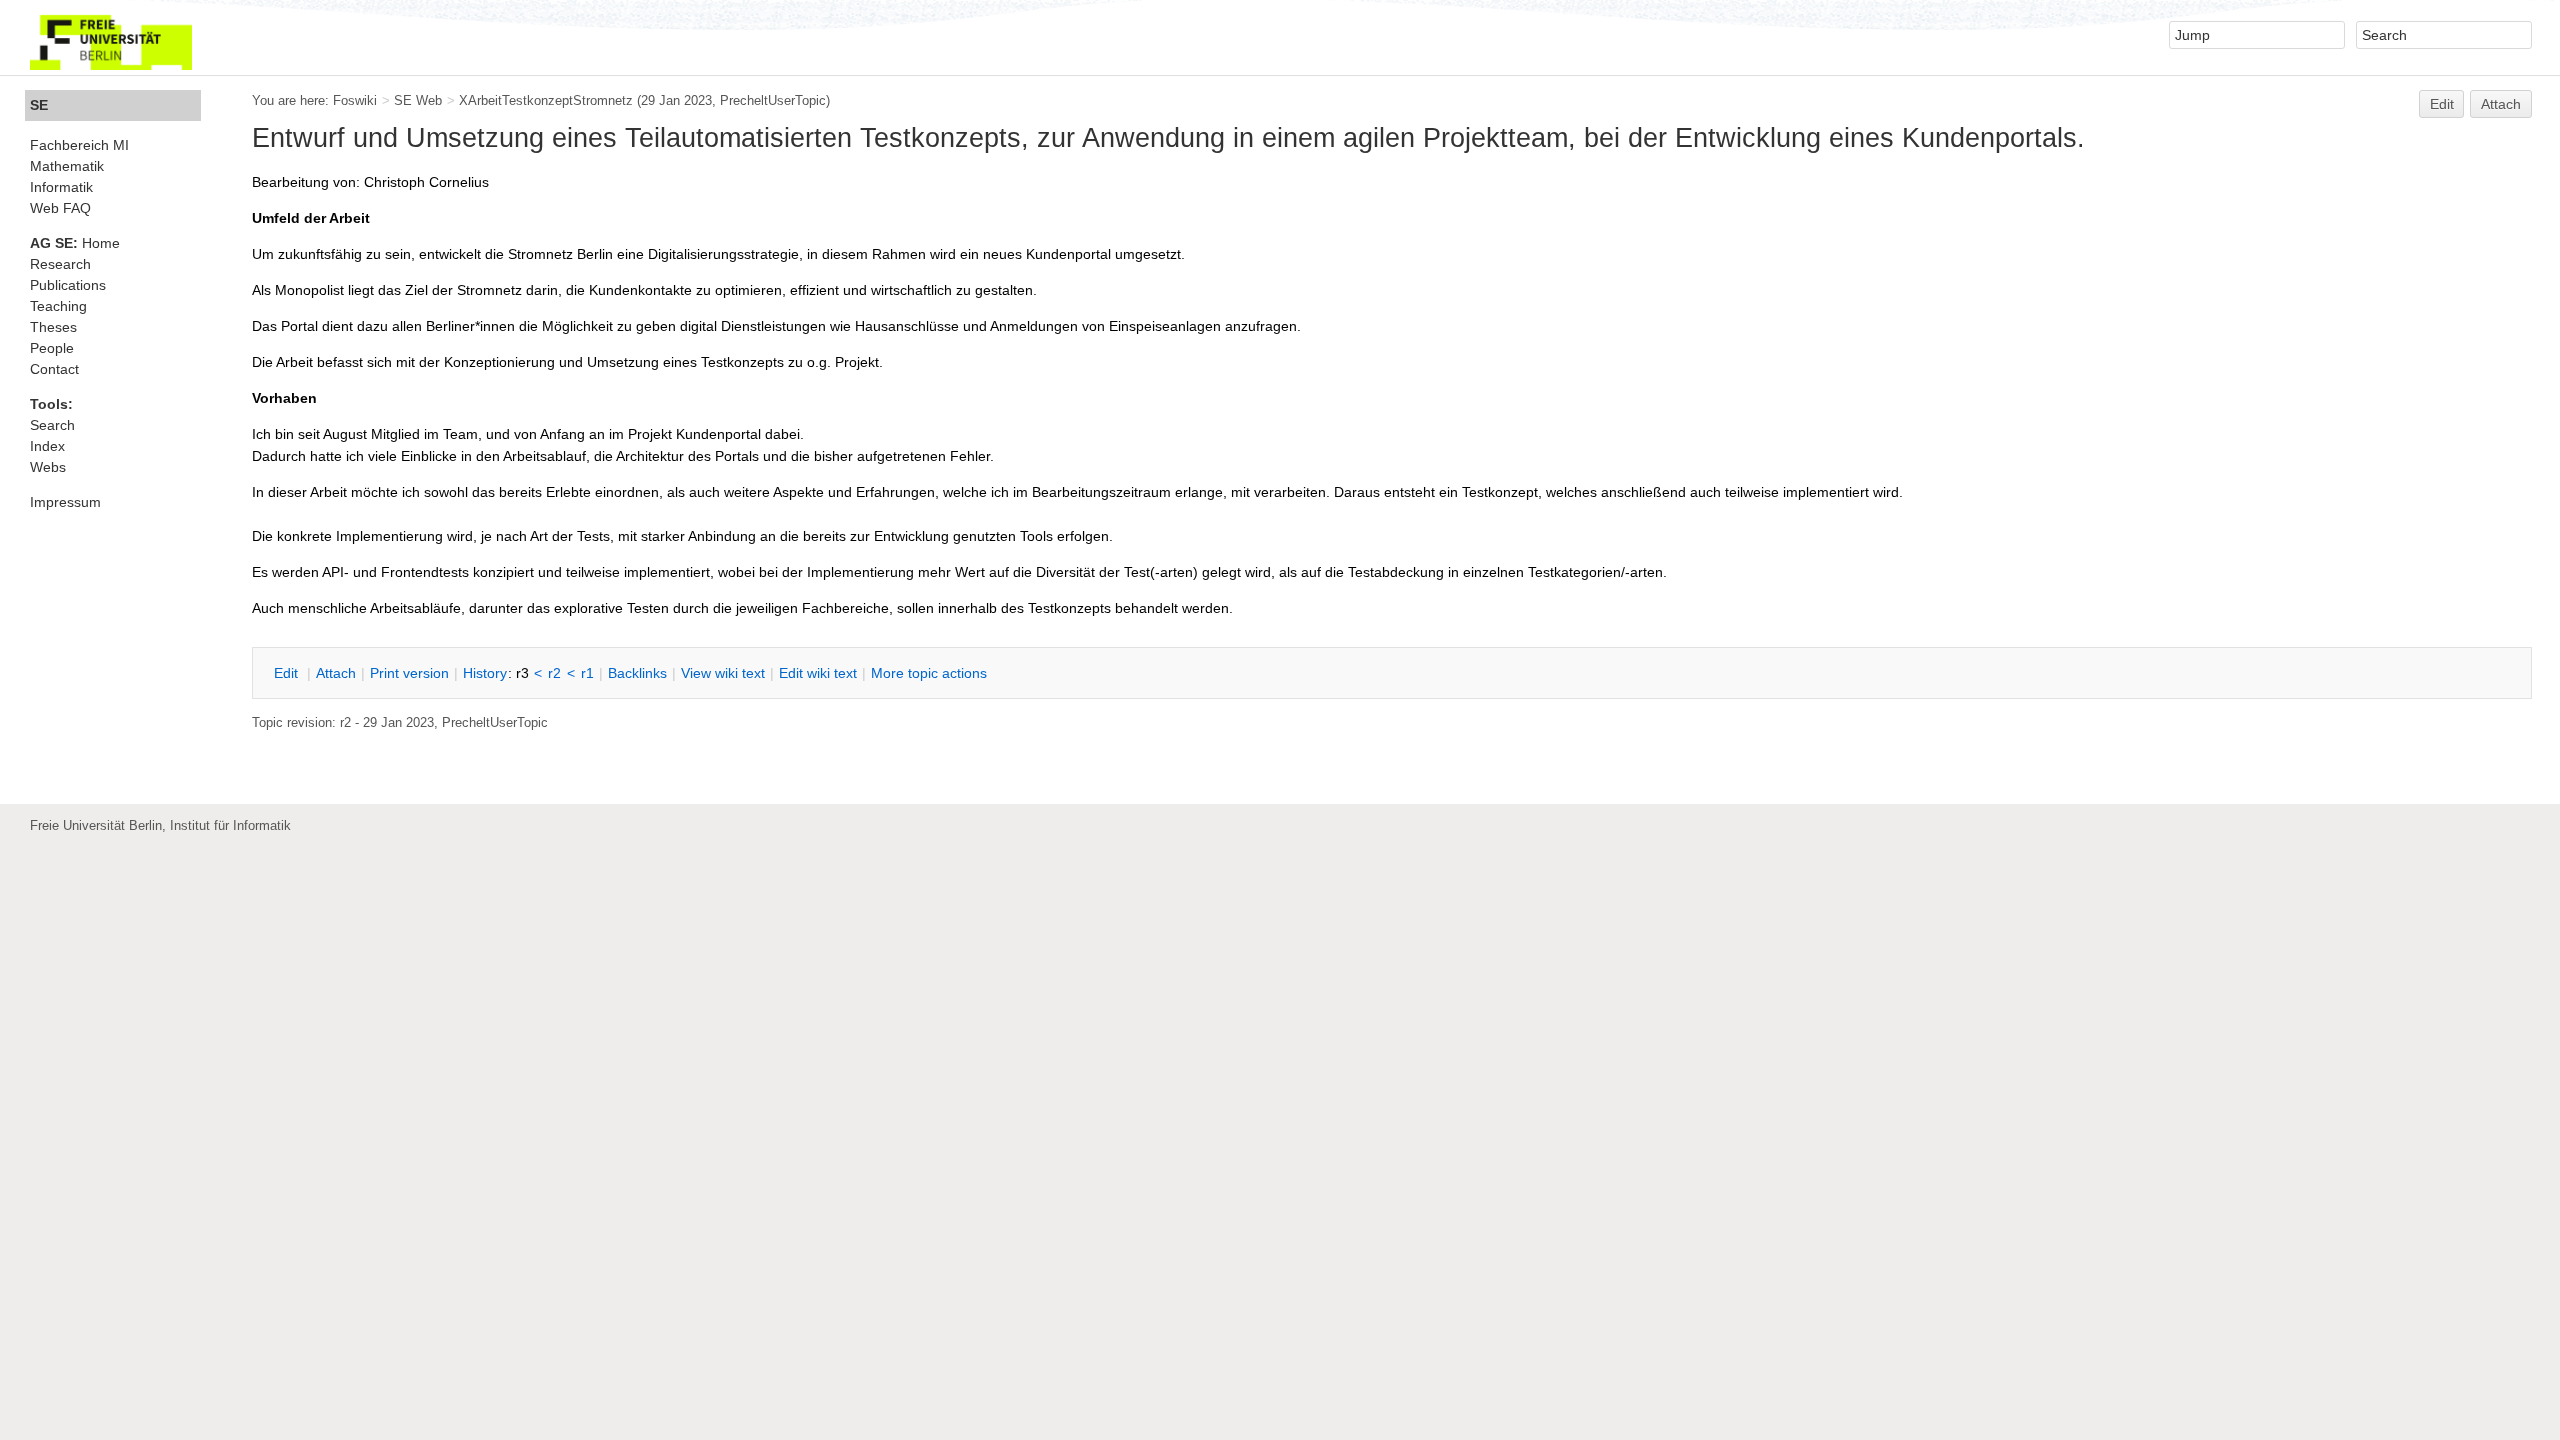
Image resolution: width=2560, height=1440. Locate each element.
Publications (68, 285)
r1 (587, 673)
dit (288, 673)
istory (485, 673)
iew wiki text (723, 673)
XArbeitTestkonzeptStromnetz (546, 100)
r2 (554, 673)
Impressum (65, 502)
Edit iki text (818, 673)
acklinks (637, 673)
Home (75, 243)
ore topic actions (929, 673)
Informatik (61, 187)
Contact (54, 369)
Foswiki (355, 100)
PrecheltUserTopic (773, 100)
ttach (336, 673)
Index (47, 446)
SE (39, 105)
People (52, 348)
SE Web (418, 100)
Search (52, 425)
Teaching (58, 306)
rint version (409, 673)
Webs (48, 467)
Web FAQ (60, 208)
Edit (2442, 104)
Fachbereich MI (79, 145)
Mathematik (67, 166)
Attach (2501, 104)
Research (60, 264)
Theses (53, 327)
